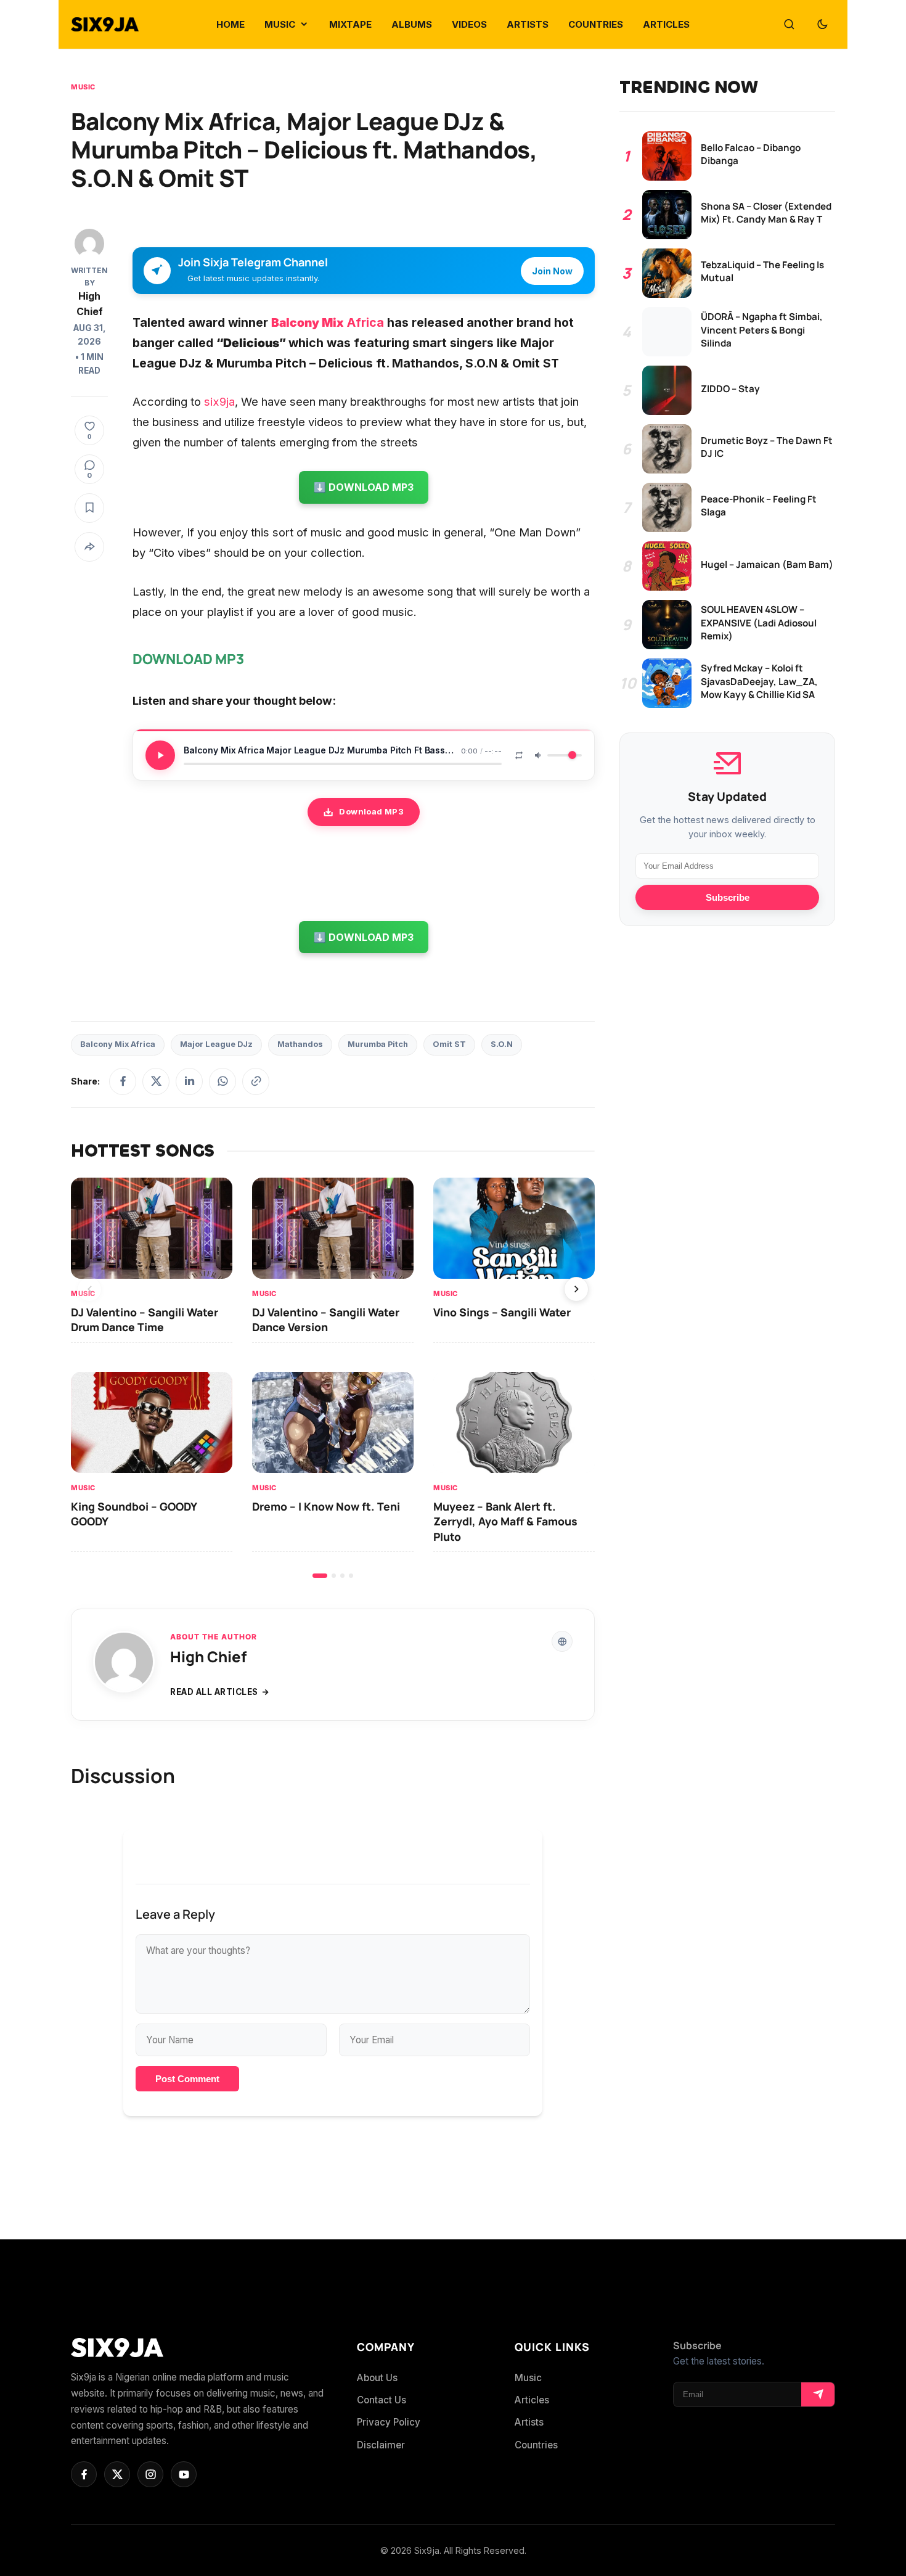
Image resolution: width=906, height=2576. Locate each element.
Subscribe (728, 897)
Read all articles (214, 1692)
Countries (536, 2445)
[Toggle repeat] (519, 755)
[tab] (320, 1576)
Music (83, 87)
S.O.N (502, 1044)
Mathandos (300, 1044)
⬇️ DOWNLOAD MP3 (364, 487)
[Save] (89, 508)
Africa (328, 322)
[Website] (562, 1641)
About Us (377, 2378)
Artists (529, 2422)
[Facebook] (123, 1081)
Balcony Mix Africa (118, 1044)
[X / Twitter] (156, 1081)
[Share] (89, 547)
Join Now (552, 271)
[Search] (789, 25)
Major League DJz (216, 1044)
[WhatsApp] (222, 1081)
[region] (333, 1378)
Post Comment (187, 2079)
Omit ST (449, 1044)
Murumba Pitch (378, 1044)
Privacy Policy (389, 2422)
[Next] (576, 1289)
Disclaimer (381, 2445)
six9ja (219, 401)
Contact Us (382, 2400)
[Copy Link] (256, 1081)
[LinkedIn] (189, 1081)
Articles (532, 2400)
